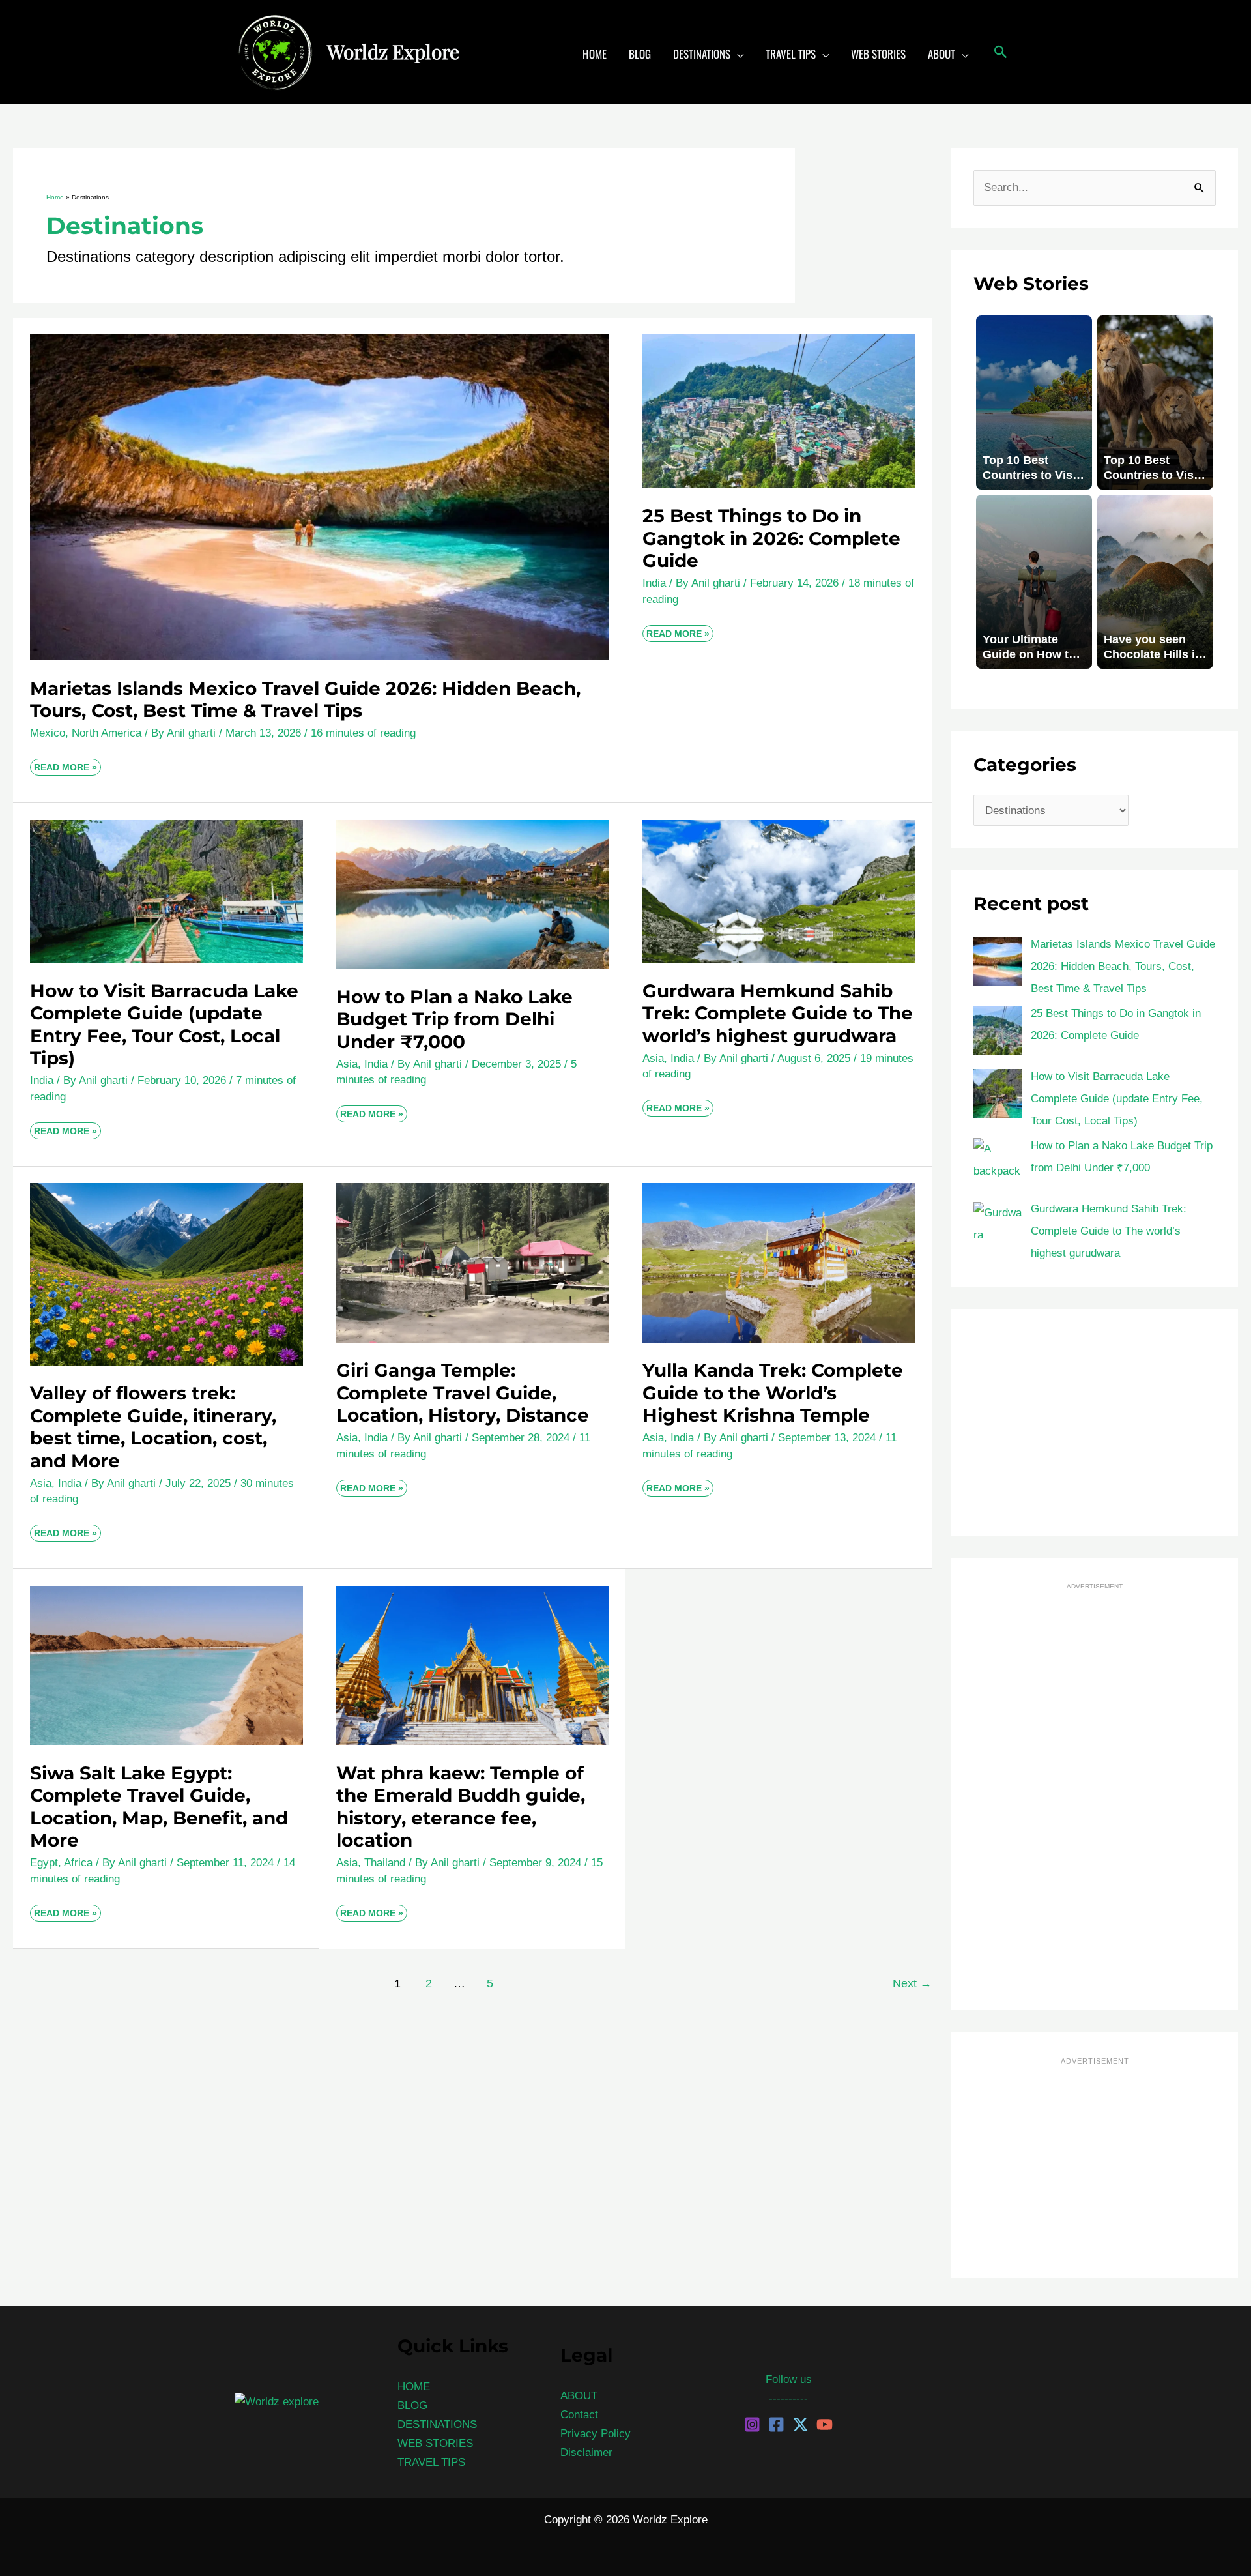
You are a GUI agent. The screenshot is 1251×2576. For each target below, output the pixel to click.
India (654, 583)
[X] (800, 2424)
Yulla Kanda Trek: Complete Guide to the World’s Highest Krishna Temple (773, 1393)
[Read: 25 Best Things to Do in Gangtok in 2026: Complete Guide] (779, 411)
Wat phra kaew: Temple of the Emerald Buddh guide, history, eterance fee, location (461, 1807)
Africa (78, 1863)
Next (912, 1983)
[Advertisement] (1095, 1422)
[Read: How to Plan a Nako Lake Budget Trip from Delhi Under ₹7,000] (473, 894)
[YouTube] (825, 2424)
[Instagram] (752, 2424)
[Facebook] (776, 2424)
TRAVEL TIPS (431, 2462)
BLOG (412, 2406)
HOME (414, 2387)
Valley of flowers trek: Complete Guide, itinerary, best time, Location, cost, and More (153, 1427)
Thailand (385, 1863)
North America (107, 733)
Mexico (48, 733)
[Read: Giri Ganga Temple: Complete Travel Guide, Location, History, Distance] (473, 1262)
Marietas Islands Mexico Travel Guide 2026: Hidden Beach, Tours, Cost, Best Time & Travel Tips (305, 699)
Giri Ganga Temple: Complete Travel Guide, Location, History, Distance (463, 1393)
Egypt (44, 1863)
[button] (737, 54)
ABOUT (579, 2396)
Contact (579, 2415)
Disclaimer (586, 2452)
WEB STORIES (435, 2443)
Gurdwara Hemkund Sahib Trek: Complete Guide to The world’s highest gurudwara (778, 1013)
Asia (347, 1064)
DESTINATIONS (437, 2424)
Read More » (65, 766)
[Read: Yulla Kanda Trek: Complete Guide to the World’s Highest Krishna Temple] (779, 1262)
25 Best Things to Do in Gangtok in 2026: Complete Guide (771, 538)
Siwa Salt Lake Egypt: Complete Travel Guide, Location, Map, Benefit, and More (159, 1807)
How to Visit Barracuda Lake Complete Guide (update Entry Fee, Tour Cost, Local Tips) (164, 1024)
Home (55, 197)
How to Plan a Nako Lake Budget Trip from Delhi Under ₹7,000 (454, 1019)
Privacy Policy (596, 2434)
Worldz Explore (393, 51)
